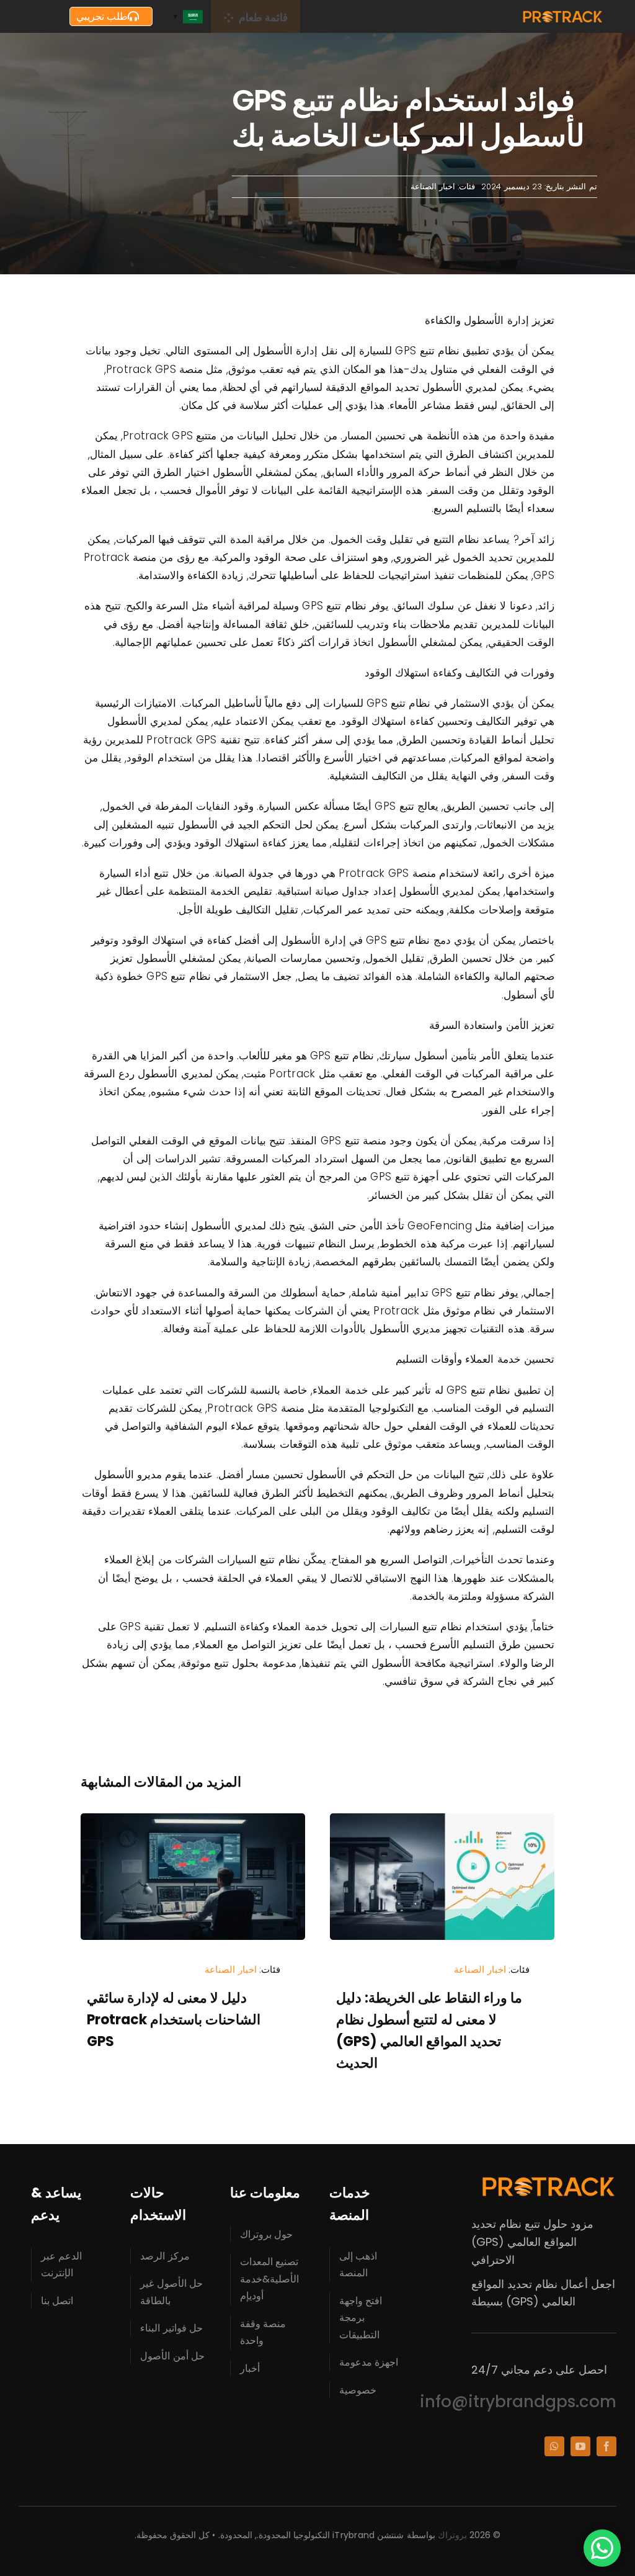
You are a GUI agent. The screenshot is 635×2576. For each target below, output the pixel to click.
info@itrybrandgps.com (518, 2402)
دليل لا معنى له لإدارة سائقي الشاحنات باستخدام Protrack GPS (174, 2020)
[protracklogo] (562, 15)
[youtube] (580, 2446)
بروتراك (452, 2535)
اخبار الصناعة (433, 186)
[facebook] (606, 2446)
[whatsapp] (554, 2446)
